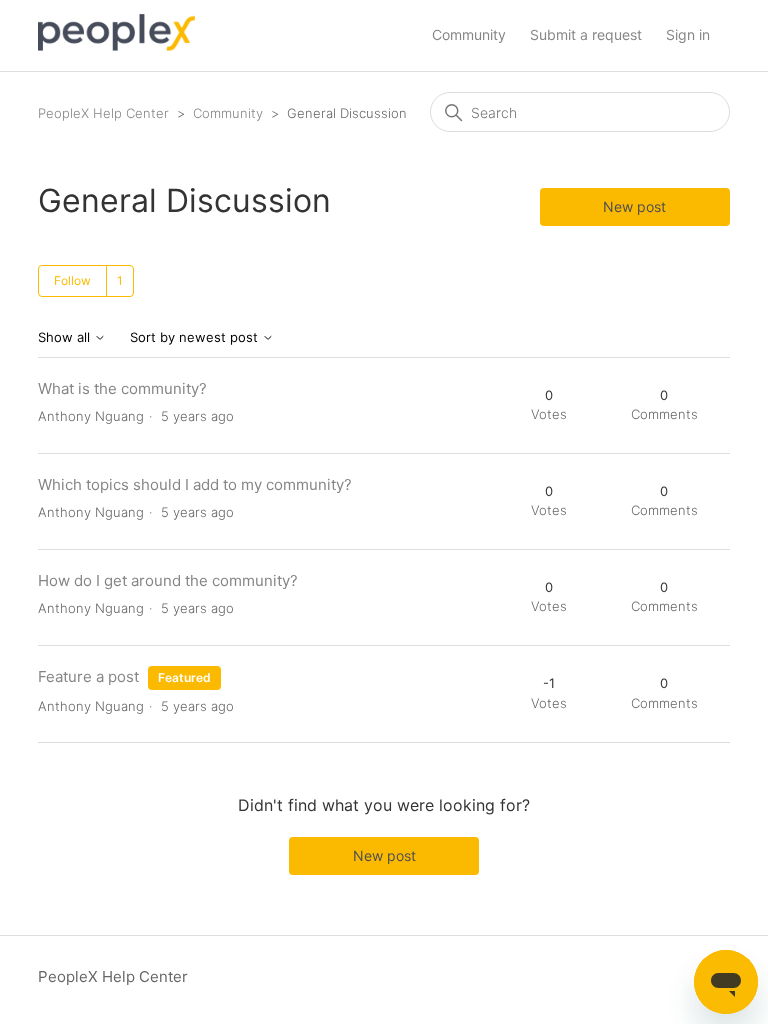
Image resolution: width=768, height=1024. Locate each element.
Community (469, 34)
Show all (66, 337)
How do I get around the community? (168, 580)
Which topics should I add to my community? (195, 484)
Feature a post (88, 676)
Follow (72, 280)
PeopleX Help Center (103, 113)
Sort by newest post (196, 337)
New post (634, 206)
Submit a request (586, 34)
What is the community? (122, 388)
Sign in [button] (688, 34)
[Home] (116, 45)
